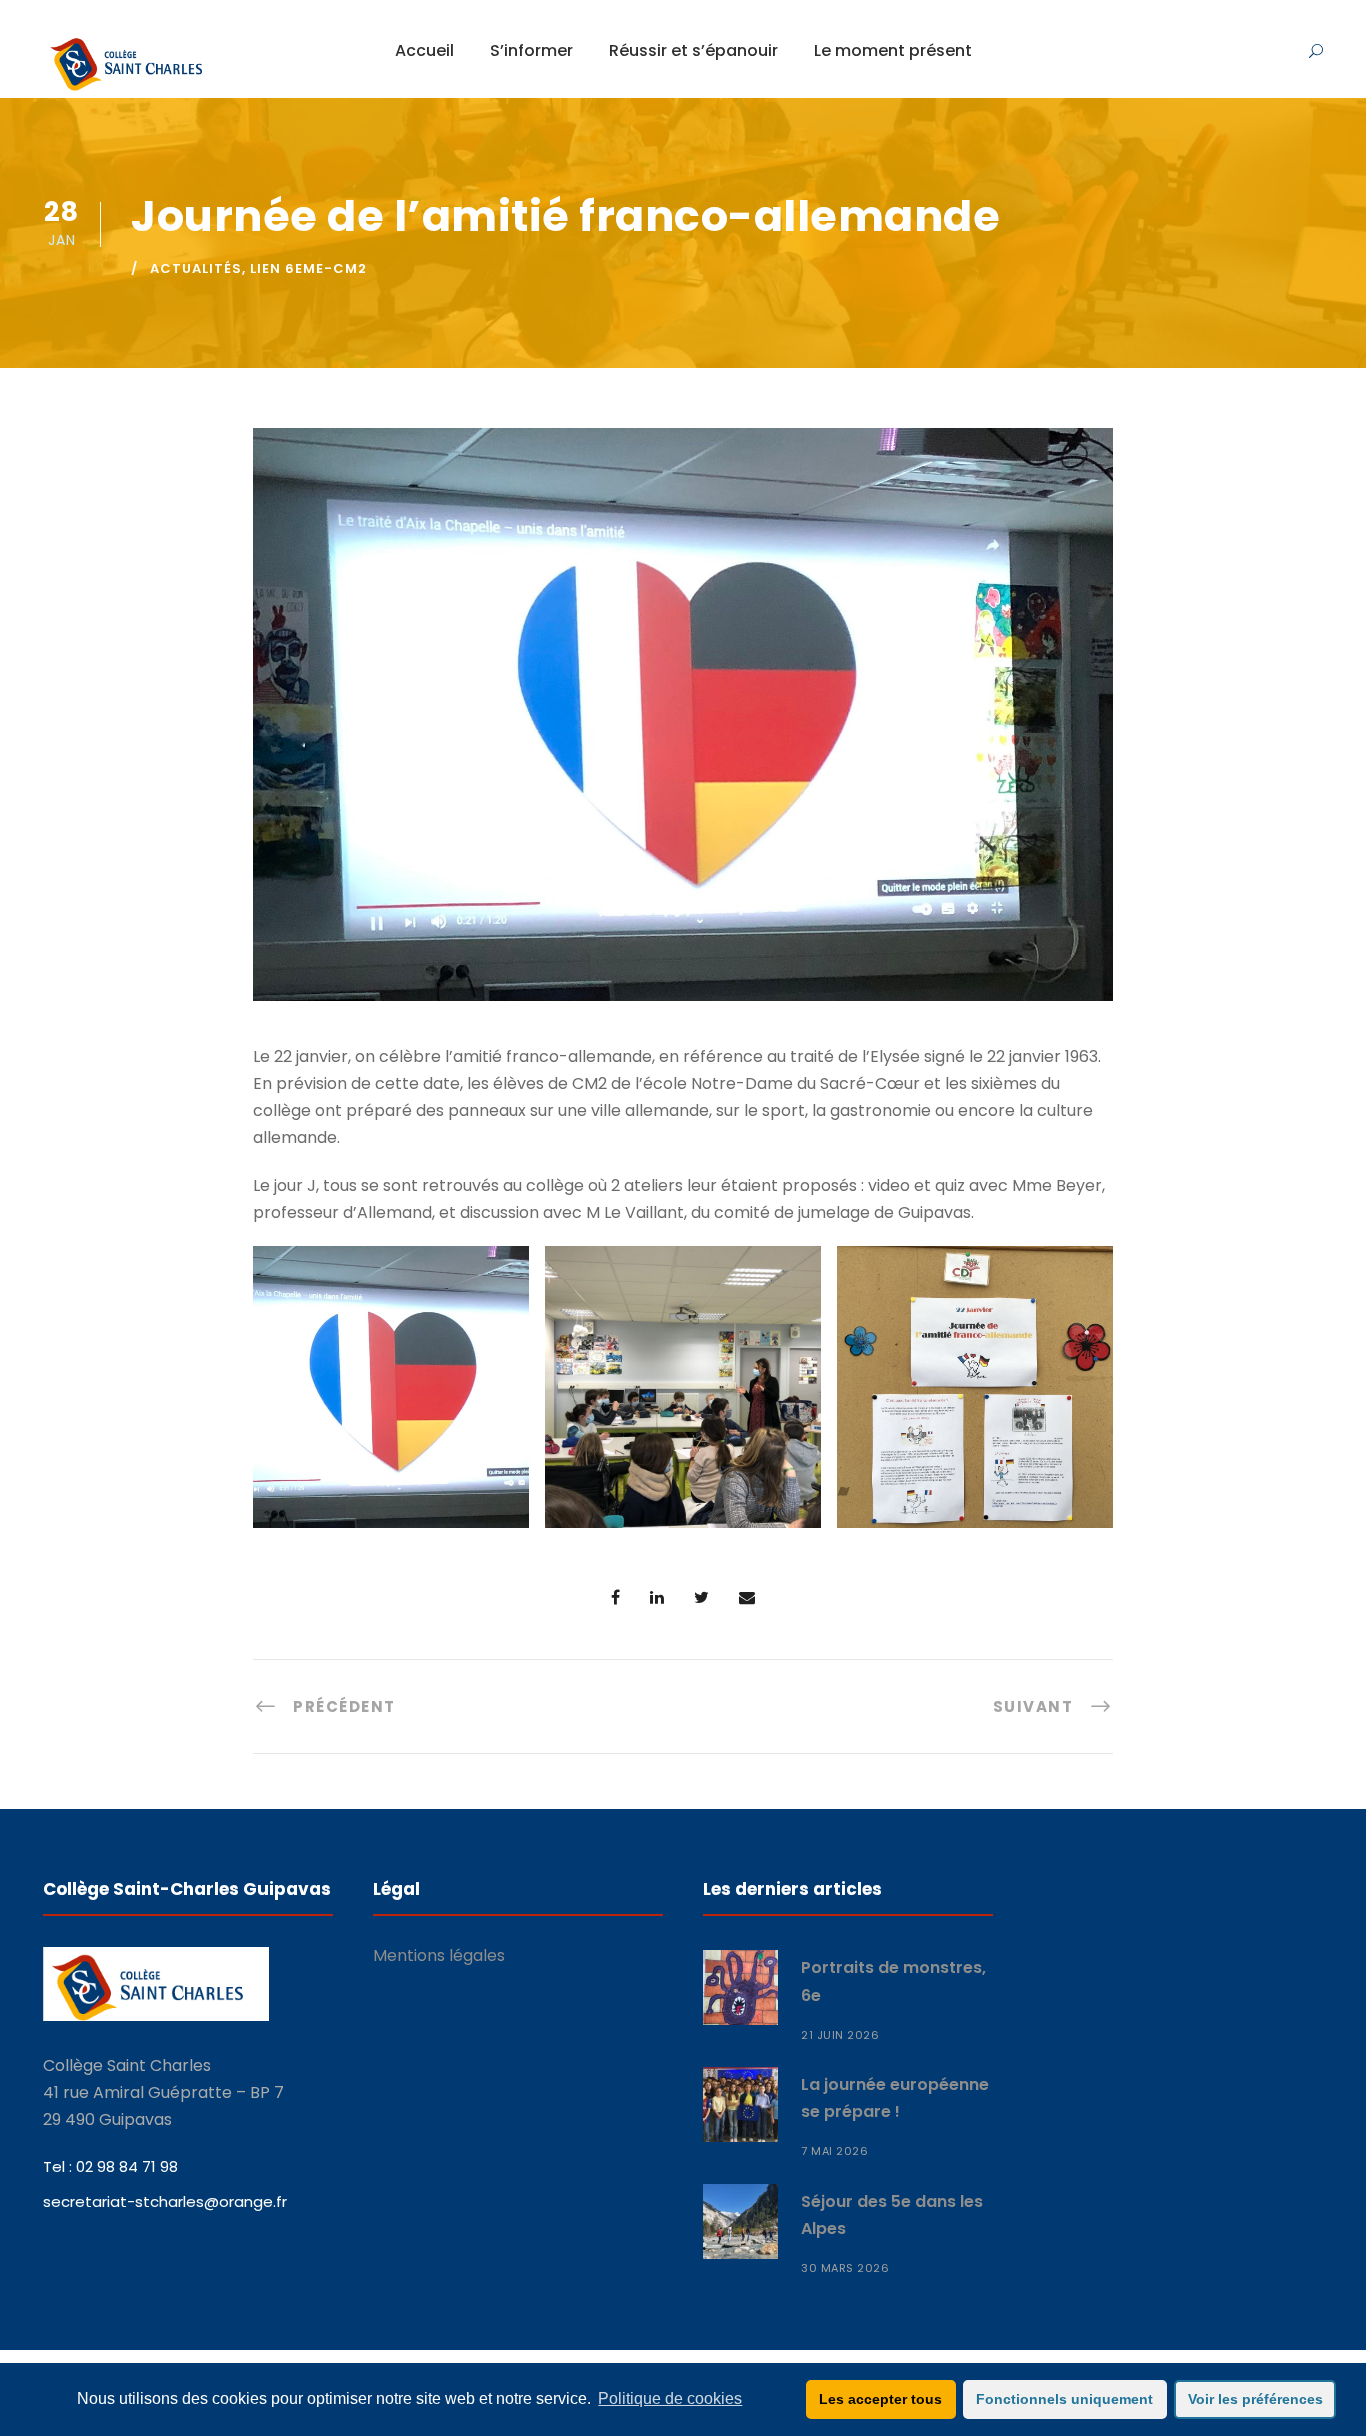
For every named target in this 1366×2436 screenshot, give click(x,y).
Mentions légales (439, 1955)
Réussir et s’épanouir (693, 50)
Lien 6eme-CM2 (308, 268)
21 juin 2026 (840, 2035)
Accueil (424, 50)
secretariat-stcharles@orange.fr (165, 2201)
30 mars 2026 (845, 2268)
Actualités (196, 268)
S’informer (531, 50)
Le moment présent (893, 50)
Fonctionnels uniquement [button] (1064, 2399)
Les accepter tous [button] (880, 2399)
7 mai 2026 (834, 2151)
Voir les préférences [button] (1255, 2399)
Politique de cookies (670, 2398)
